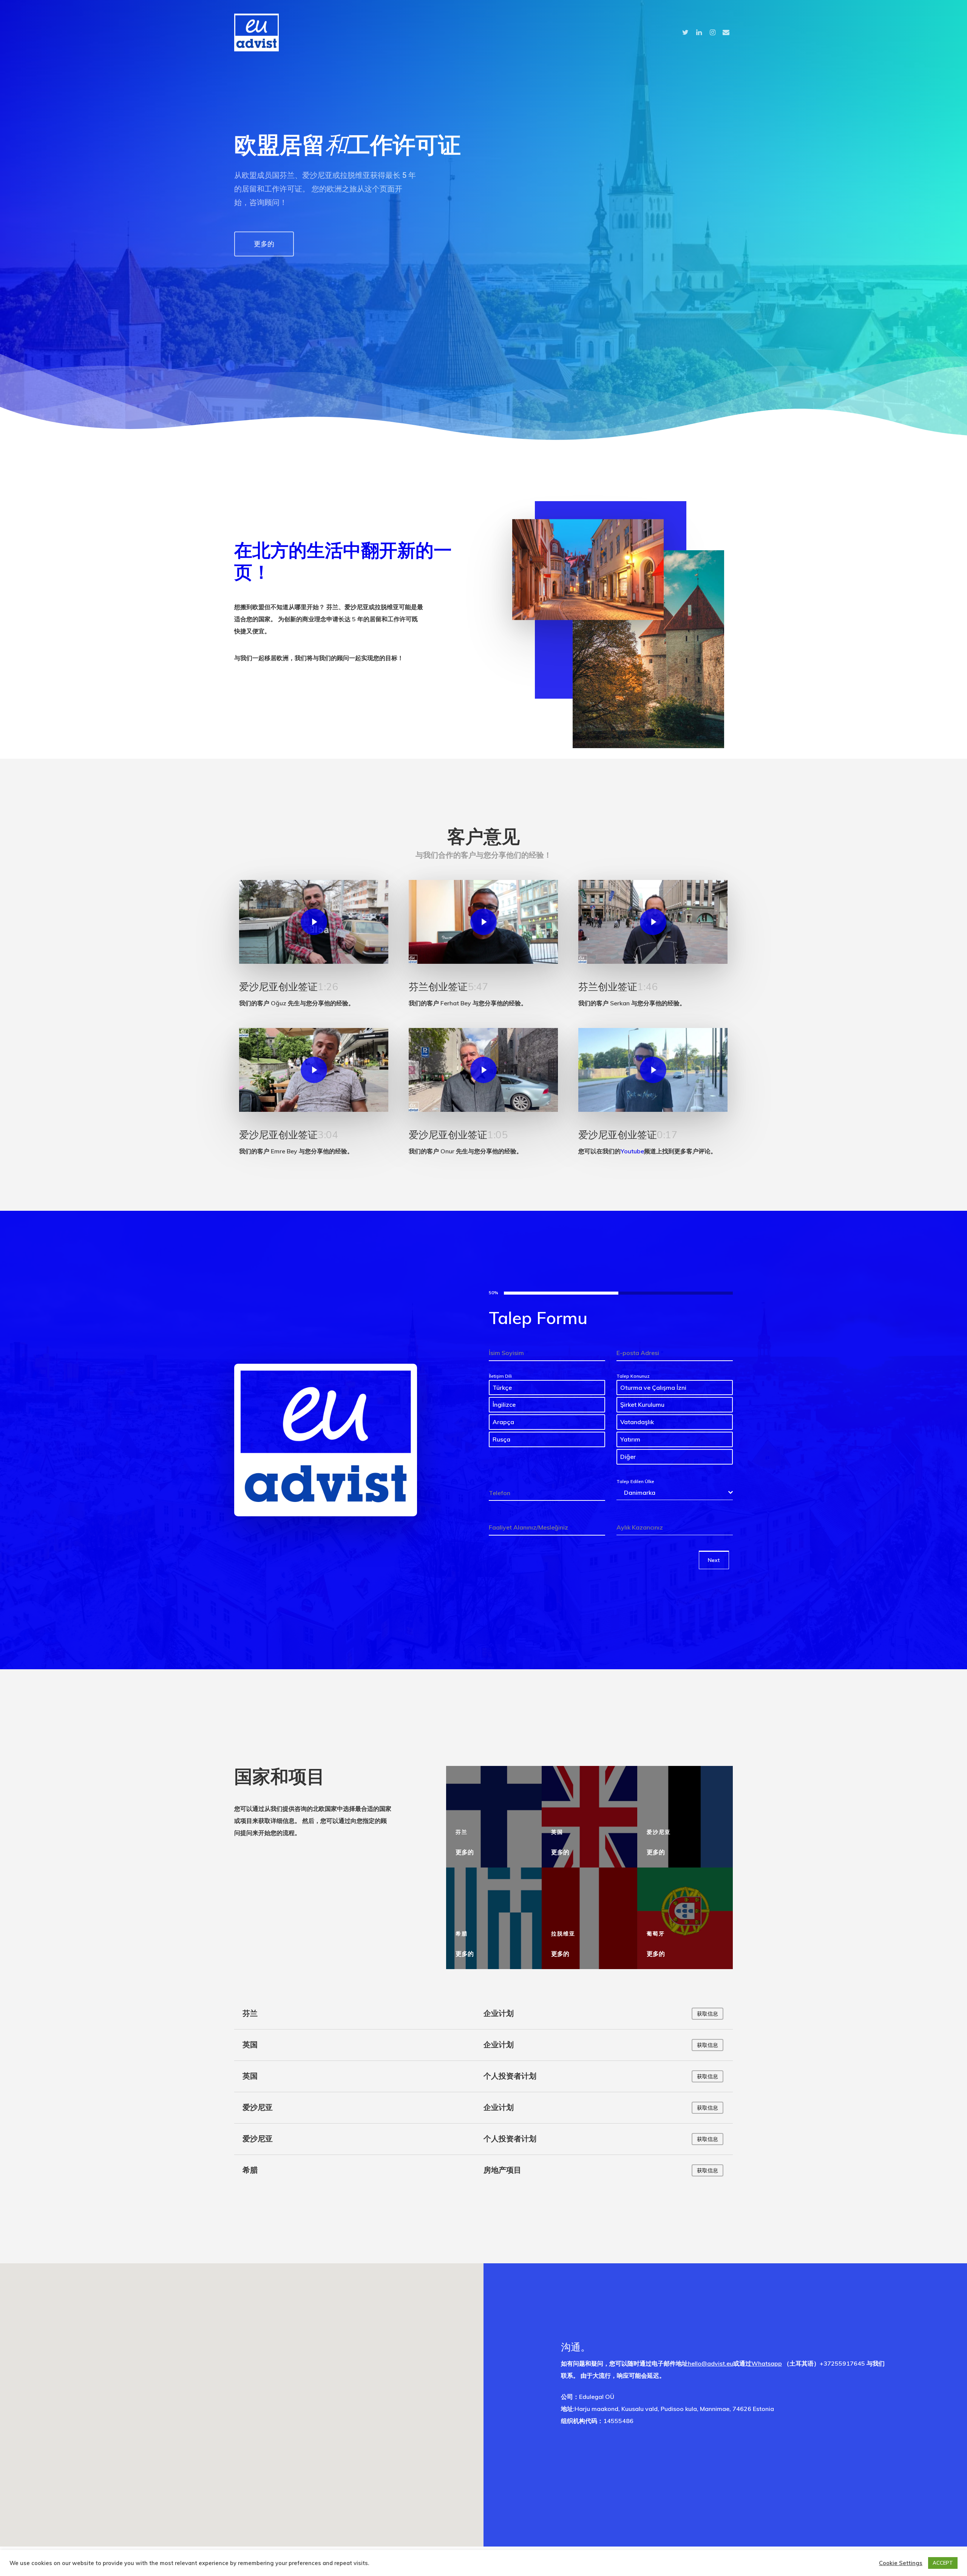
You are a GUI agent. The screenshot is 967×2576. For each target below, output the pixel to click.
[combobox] (675, 1493)
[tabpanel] (611, 1422)
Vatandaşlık (637, 1422)
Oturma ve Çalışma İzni (653, 1388)
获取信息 (707, 2108)
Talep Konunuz (633, 1376)
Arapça (503, 1422)
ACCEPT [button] (943, 2563)
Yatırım (630, 1439)
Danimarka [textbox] (640, 1493)
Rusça (501, 1439)
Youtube (632, 1151)
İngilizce (504, 1405)
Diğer (628, 1457)
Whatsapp (767, 2363)
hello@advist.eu (711, 2363)
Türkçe (502, 1388)
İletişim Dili (500, 1376)
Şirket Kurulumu (642, 1405)
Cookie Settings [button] (901, 2563)
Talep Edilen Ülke (635, 1481)
